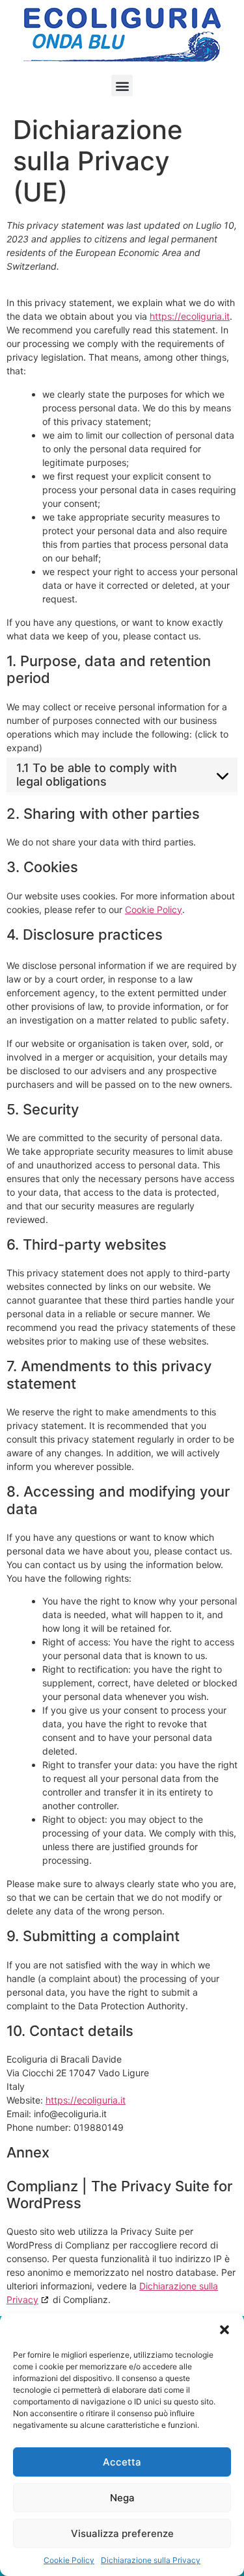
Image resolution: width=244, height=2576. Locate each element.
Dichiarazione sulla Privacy (151, 2560)
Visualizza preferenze (122, 2533)
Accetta (122, 2462)
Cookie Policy (69, 2560)
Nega (122, 2498)
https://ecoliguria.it (190, 316)
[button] (224, 2330)
